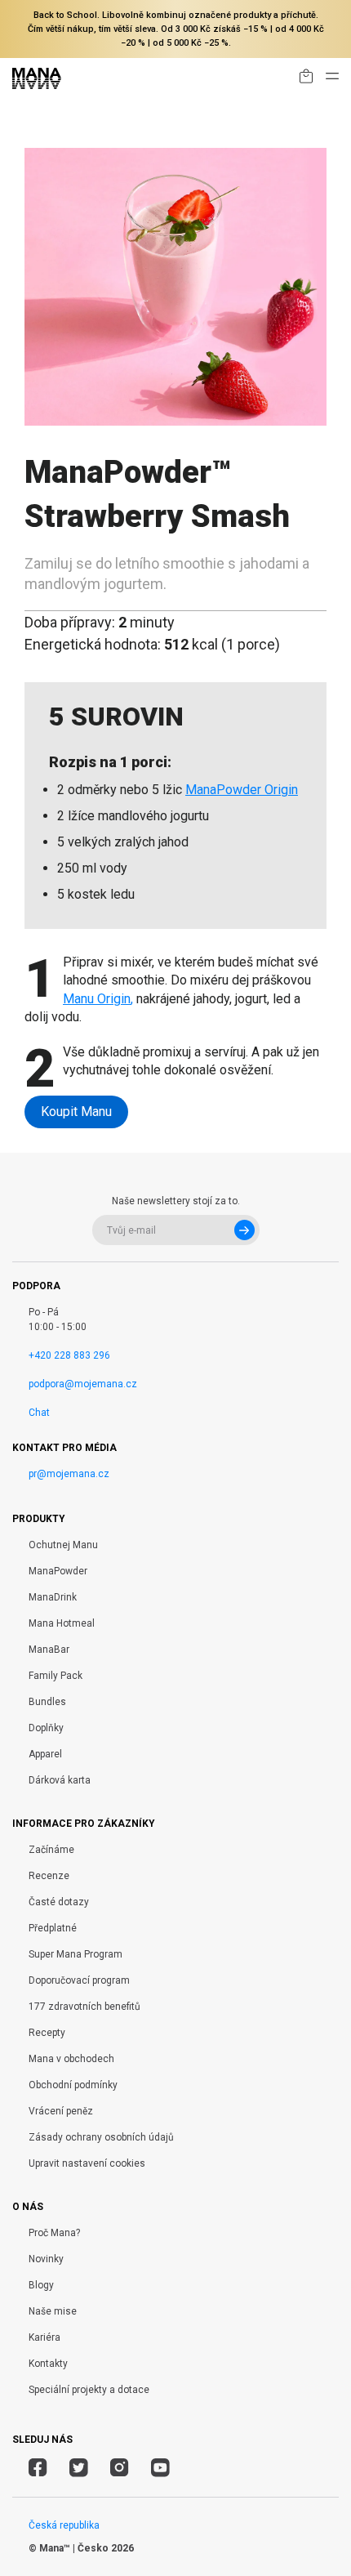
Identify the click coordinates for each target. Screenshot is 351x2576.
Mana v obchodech (71, 2059)
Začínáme (51, 1850)
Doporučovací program (79, 1980)
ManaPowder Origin (242, 790)
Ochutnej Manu (63, 1545)
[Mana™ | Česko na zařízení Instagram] (120, 2470)
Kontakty (48, 2364)
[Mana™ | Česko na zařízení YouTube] (160, 2470)
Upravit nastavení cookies (87, 2163)
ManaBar (49, 1650)
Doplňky (46, 1728)
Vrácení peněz (61, 2111)
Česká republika (64, 2525)
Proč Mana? (54, 2233)
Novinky (46, 2259)
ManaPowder (58, 1571)
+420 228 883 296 (69, 1355)
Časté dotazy (59, 1902)
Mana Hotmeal (62, 1623)
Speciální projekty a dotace (89, 2390)
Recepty (47, 2033)
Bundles (47, 1702)
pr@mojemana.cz (69, 1474)
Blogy (41, 2285)
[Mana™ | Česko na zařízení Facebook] (38, 2470)
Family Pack (56, 1676)
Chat (39, 1413)
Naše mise (53, 2311)
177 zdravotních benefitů (84, 2007)
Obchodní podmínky (73, 2085)
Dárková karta (60, 1780)
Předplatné (53, 1928)
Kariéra (44, 2337)
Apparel (45, 1754)
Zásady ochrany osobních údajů (101, 2137)
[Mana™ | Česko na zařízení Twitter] (79, 2470)
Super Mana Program (76, 1954)
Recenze (49, 1876)
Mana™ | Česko (74, 2548)
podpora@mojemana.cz (83, 1384)
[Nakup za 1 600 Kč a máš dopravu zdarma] (306, 79)
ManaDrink (53, 1597)
